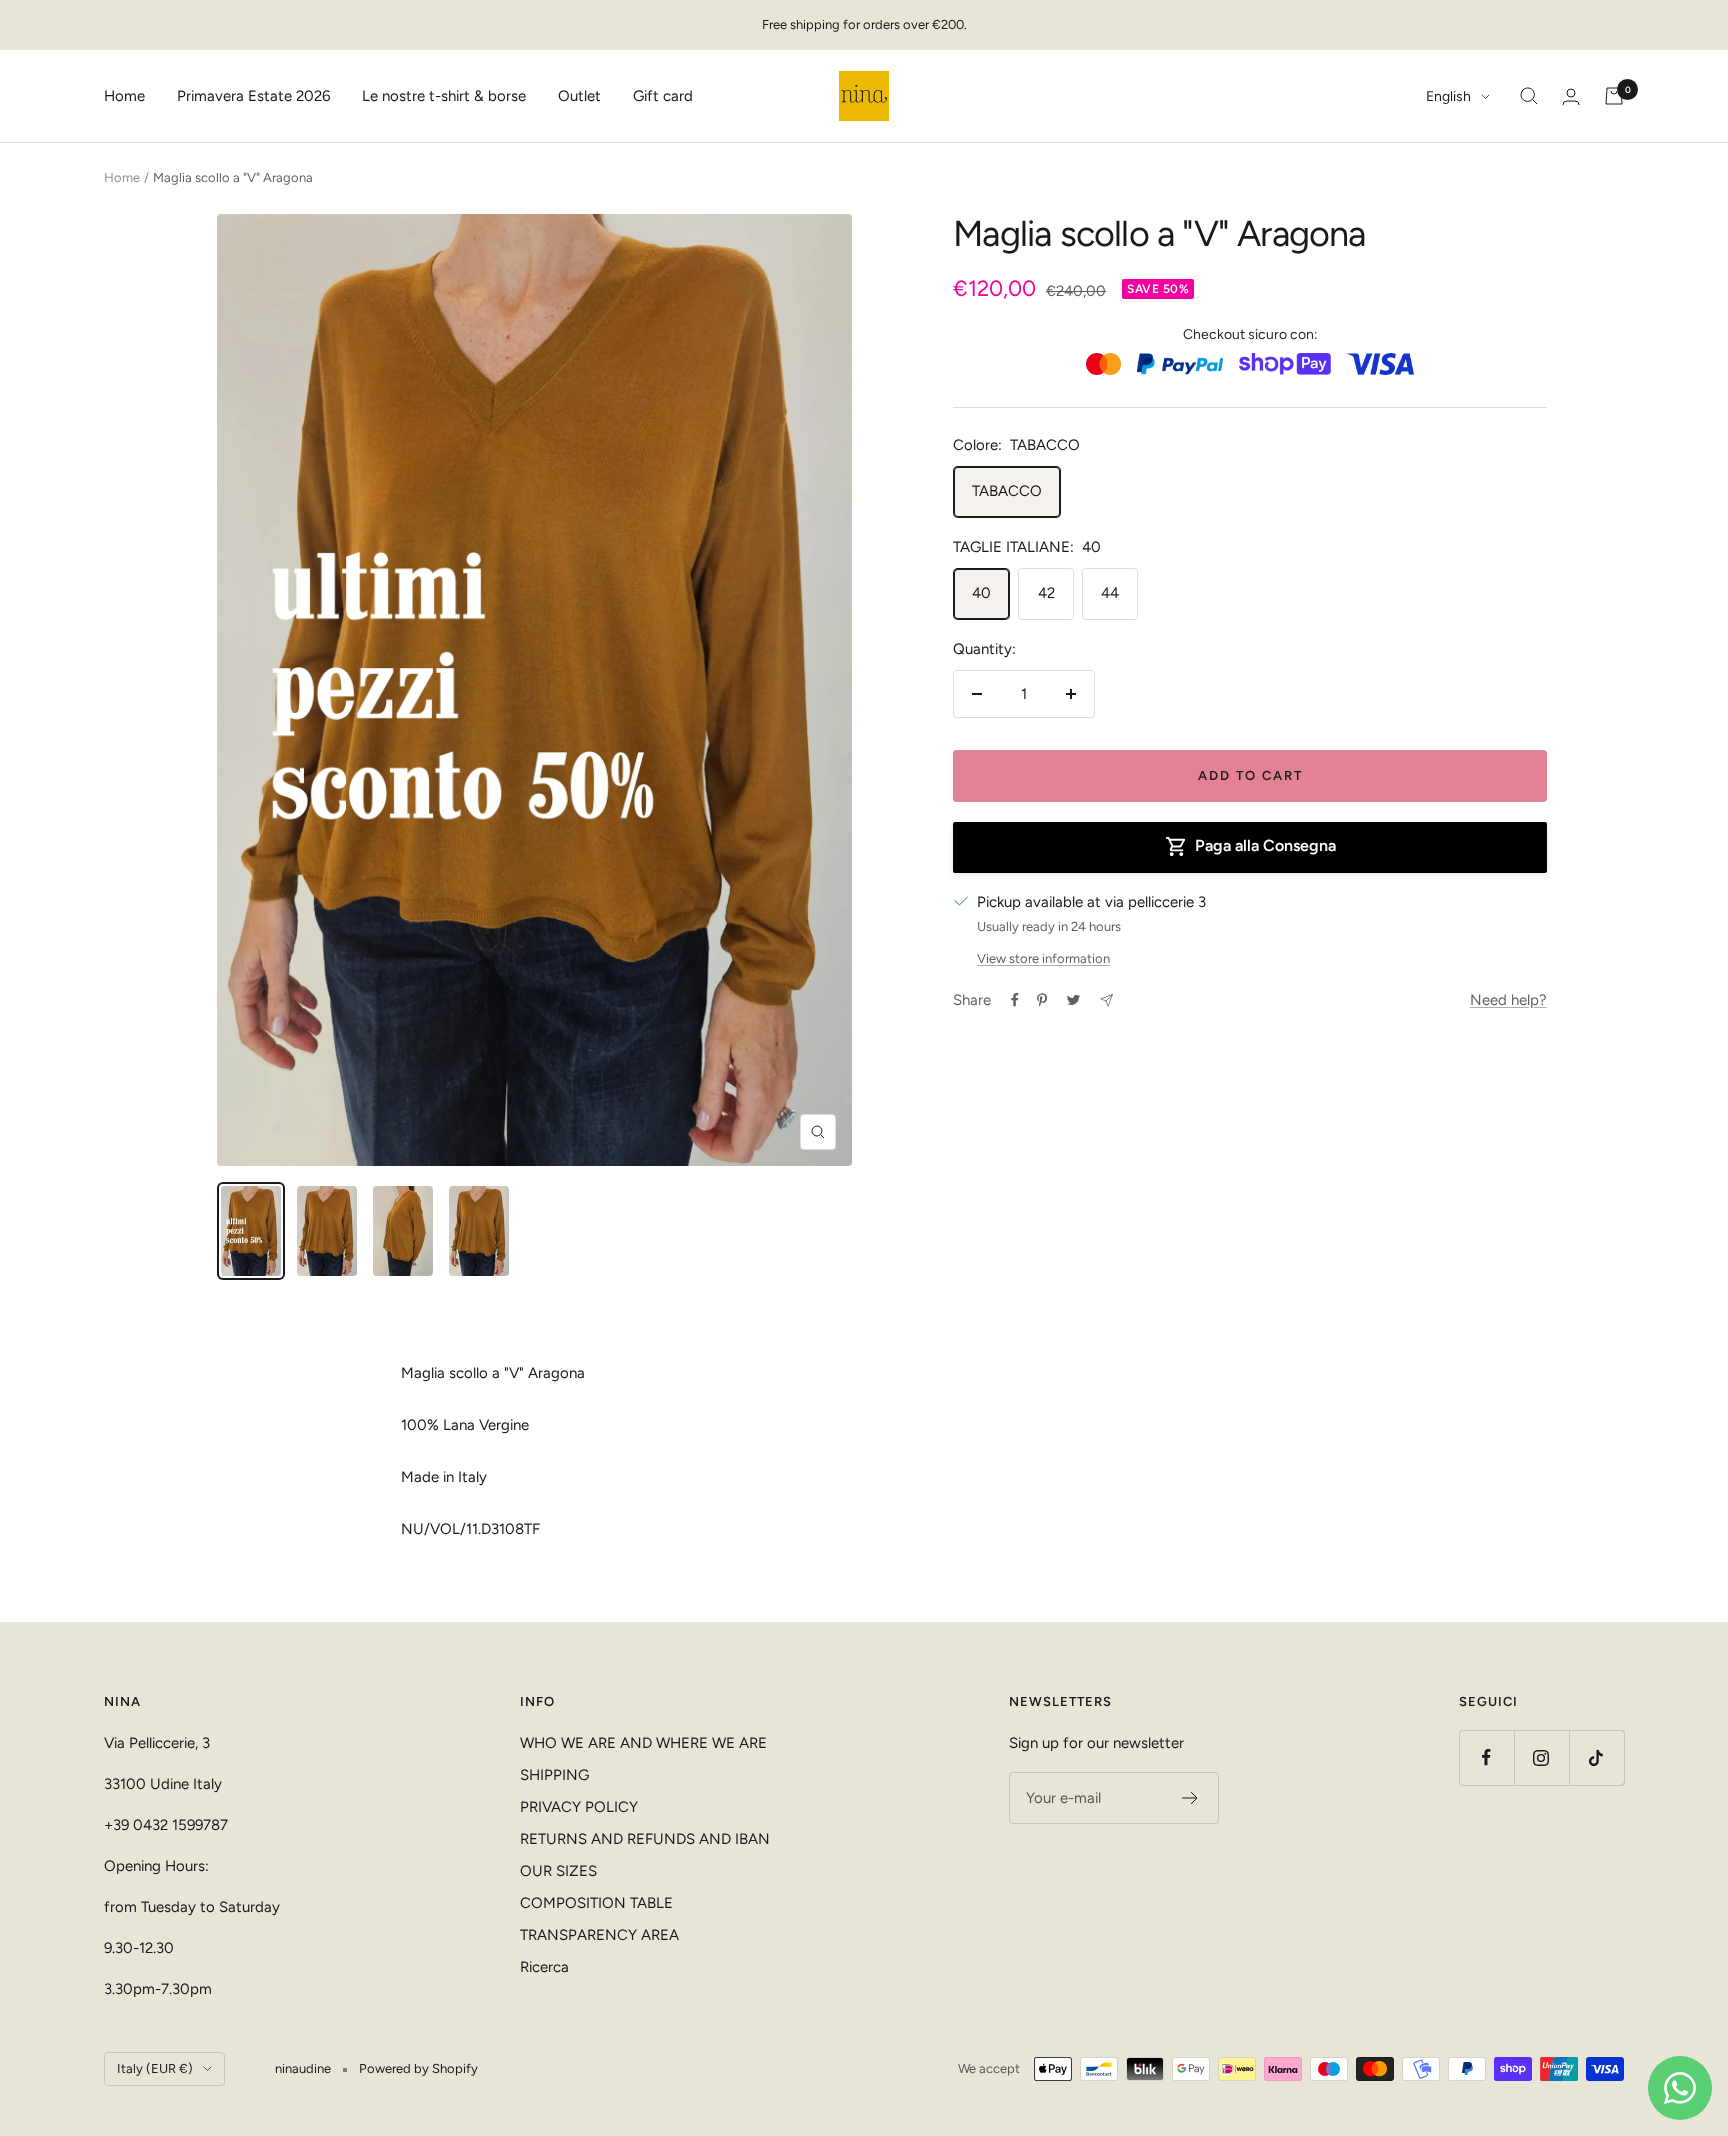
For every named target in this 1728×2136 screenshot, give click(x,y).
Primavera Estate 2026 (253, 96)
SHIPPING (554, 1775)
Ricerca (544, 1967)
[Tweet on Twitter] (1073, 1000)
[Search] (1529, 96)
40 (981, 593)
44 (1110, 593)
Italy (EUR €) (155, 2068)
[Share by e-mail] (1106, 1000)
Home (124, 96)
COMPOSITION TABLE (596, 1903)
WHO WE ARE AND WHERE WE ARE (643, 1743)
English (1448, 96)
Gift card (663, 96)
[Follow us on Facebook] (1486, 1757)
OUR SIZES (558, 1871)
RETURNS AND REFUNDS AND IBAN (645, 1839)
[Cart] (1614, 96)
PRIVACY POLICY (579, 1807)
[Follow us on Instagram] (1541, 1757)
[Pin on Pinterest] (1042, 1000)
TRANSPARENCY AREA (599, 1935)
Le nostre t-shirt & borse (444, 96)
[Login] (1571, 96)
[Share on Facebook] (1015, 1000)
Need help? (1508, 1000)
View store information (1043, 958)
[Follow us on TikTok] (1596, 1757)
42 (1046, 593)
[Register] (1190, 1798)
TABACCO (1007, 491)
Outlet (579, 96)
